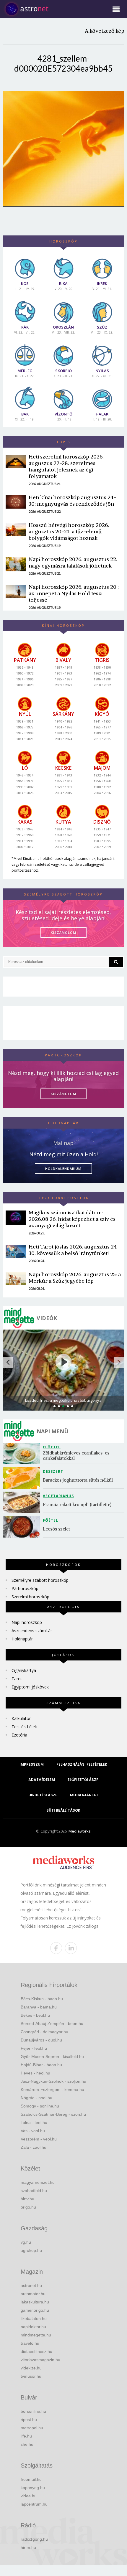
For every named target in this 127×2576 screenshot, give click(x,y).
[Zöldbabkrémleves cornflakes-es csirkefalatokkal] (23, 1453)
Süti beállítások (63, 1810)
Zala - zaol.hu (34, 2147)
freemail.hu (31, 2479)
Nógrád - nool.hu (36, 2098)
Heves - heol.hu (35, 2073)
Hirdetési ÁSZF (43, 1795)
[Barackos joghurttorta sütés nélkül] (23, 1478)
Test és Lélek (24, 1727)
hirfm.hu (28, 2547)
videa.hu (29, 2496)
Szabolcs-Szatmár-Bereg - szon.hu (53, 2114)
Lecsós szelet (57, 1529)
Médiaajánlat (84, 1795)
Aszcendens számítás (32, 1631)
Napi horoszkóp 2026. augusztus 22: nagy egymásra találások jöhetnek (73, 562)
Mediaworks (80, 1831)
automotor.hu (33, 2294)
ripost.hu (29, 2420)
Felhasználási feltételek (82, 1764)
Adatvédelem (42, 1780)
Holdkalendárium (63, 1169)
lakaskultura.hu (35, 2302)
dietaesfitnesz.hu (36, 2351)
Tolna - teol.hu (34, 2123)
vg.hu (26, 2242)
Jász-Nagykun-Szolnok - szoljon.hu (53, 2081)
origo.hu (28, 2207)
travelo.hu (30, 2343)
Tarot (17, 1679)
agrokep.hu (31, 2250)
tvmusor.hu (31, 2376)
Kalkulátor (21, 1718)
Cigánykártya (24, 1670)
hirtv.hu (27, 2199)
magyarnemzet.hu (38, 2182)
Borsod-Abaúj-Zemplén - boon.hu (52, 2023)
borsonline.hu (33, 2411)
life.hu (26, 2436)
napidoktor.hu (33, 2327)
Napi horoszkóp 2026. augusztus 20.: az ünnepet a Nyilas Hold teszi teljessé (74, 593)
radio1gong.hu (34, 2539)
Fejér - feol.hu (34, 2048)
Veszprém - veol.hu (39, 2139)
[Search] (116, 962)
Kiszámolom (63, 1094)
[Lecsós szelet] (23, 1527)
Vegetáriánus (58, 1496)
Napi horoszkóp (27, 1622)
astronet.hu (31, 2285)
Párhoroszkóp (25, 1588)
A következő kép (105, 31)
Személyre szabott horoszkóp (40, 1580)
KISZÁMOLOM (63, 932)
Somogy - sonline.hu (40, 2106)
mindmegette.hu (36, 2335)
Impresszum (32, 1764)
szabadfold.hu (34, 2191)
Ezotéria (19, 1735)
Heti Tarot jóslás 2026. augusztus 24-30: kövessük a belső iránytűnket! (74, 1250)
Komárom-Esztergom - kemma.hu (52, 2090)
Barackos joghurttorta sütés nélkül (78, 1480)
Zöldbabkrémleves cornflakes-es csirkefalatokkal (77, 1456)
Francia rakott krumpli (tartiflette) (77, 1504)
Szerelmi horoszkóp (30, 1597)
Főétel (51, 1520)
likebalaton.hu (34, 2318)
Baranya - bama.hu (39, 2007)
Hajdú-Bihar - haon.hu (41, 2065)
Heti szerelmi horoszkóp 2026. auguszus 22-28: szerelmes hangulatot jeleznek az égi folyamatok (66, 466)
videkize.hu (31, 2368)
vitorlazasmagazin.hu (40, 2360)
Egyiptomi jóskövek (30, 1687)
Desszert (53, 1471)
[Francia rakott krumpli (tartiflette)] (23, 1502)
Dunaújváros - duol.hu (41, 2040)
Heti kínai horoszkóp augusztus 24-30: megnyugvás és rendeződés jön (72, 500)
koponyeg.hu (33, 2488)
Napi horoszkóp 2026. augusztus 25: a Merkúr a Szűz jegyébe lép (75, 1278)
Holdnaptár (22, 1639)
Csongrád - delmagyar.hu (44, 2032)
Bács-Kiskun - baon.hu (42, 1999)
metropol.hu (32, 2428)
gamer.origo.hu (35, 2310)
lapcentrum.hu (34, 2504)
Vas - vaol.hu (33, 2131)
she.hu (27, 2444)
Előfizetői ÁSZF (83, 1780)
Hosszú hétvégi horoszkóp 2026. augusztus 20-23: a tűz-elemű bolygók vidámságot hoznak (69, 531)
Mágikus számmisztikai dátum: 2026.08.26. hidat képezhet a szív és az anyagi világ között (72, 1219)
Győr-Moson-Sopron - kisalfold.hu (52, 2056)
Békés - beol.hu (35, 2015)
